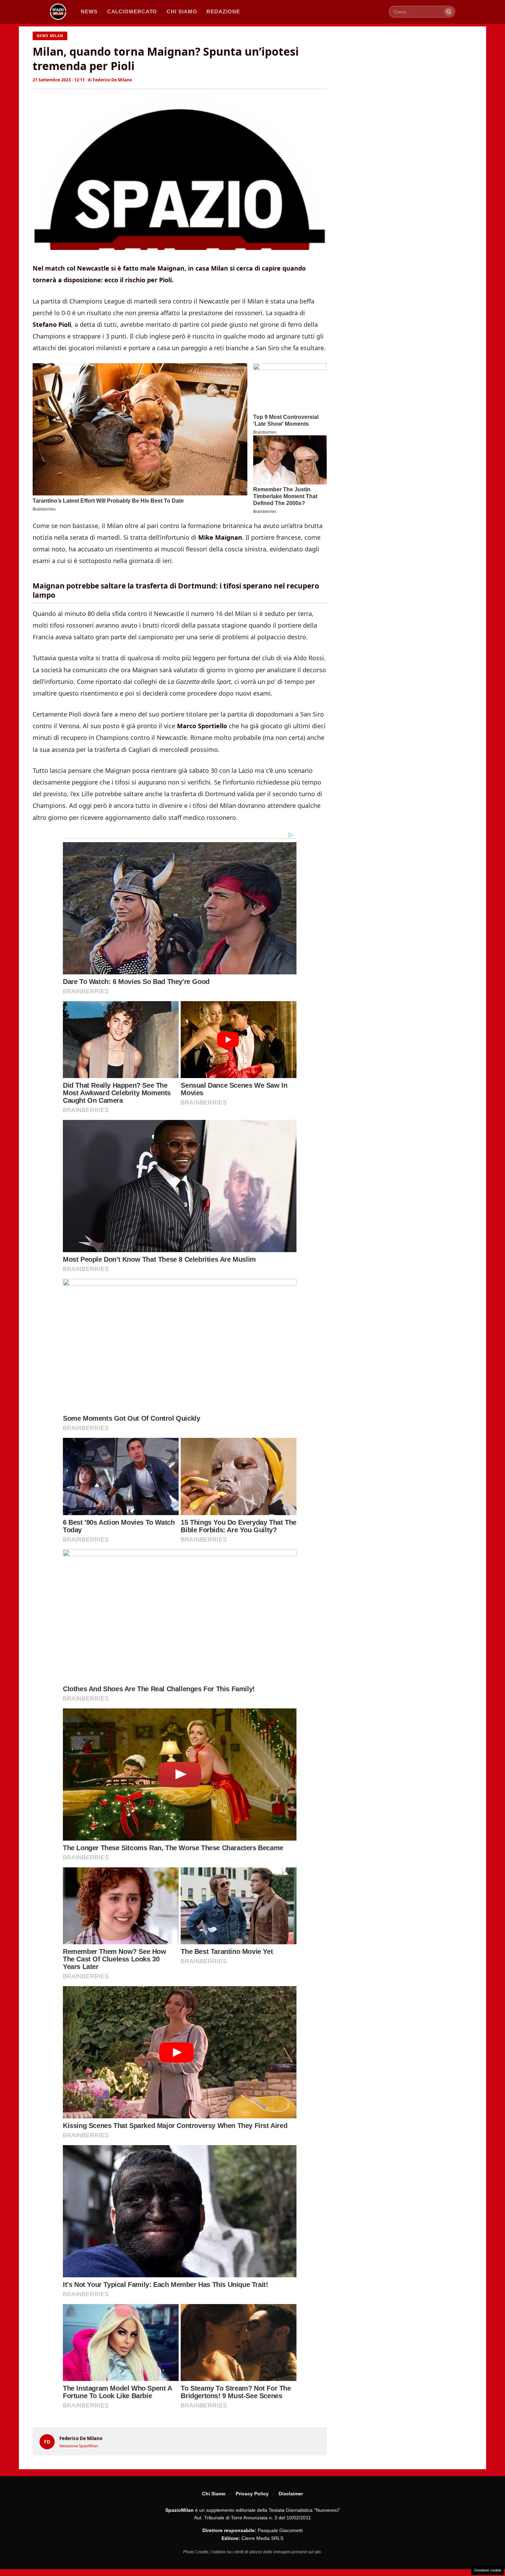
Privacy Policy (252, 2494)
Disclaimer (291, 2494)
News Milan (50, 36)
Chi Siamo (214, 2494)
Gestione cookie (488, 2570)
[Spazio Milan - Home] (58, 12)
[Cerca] (449, 12)
